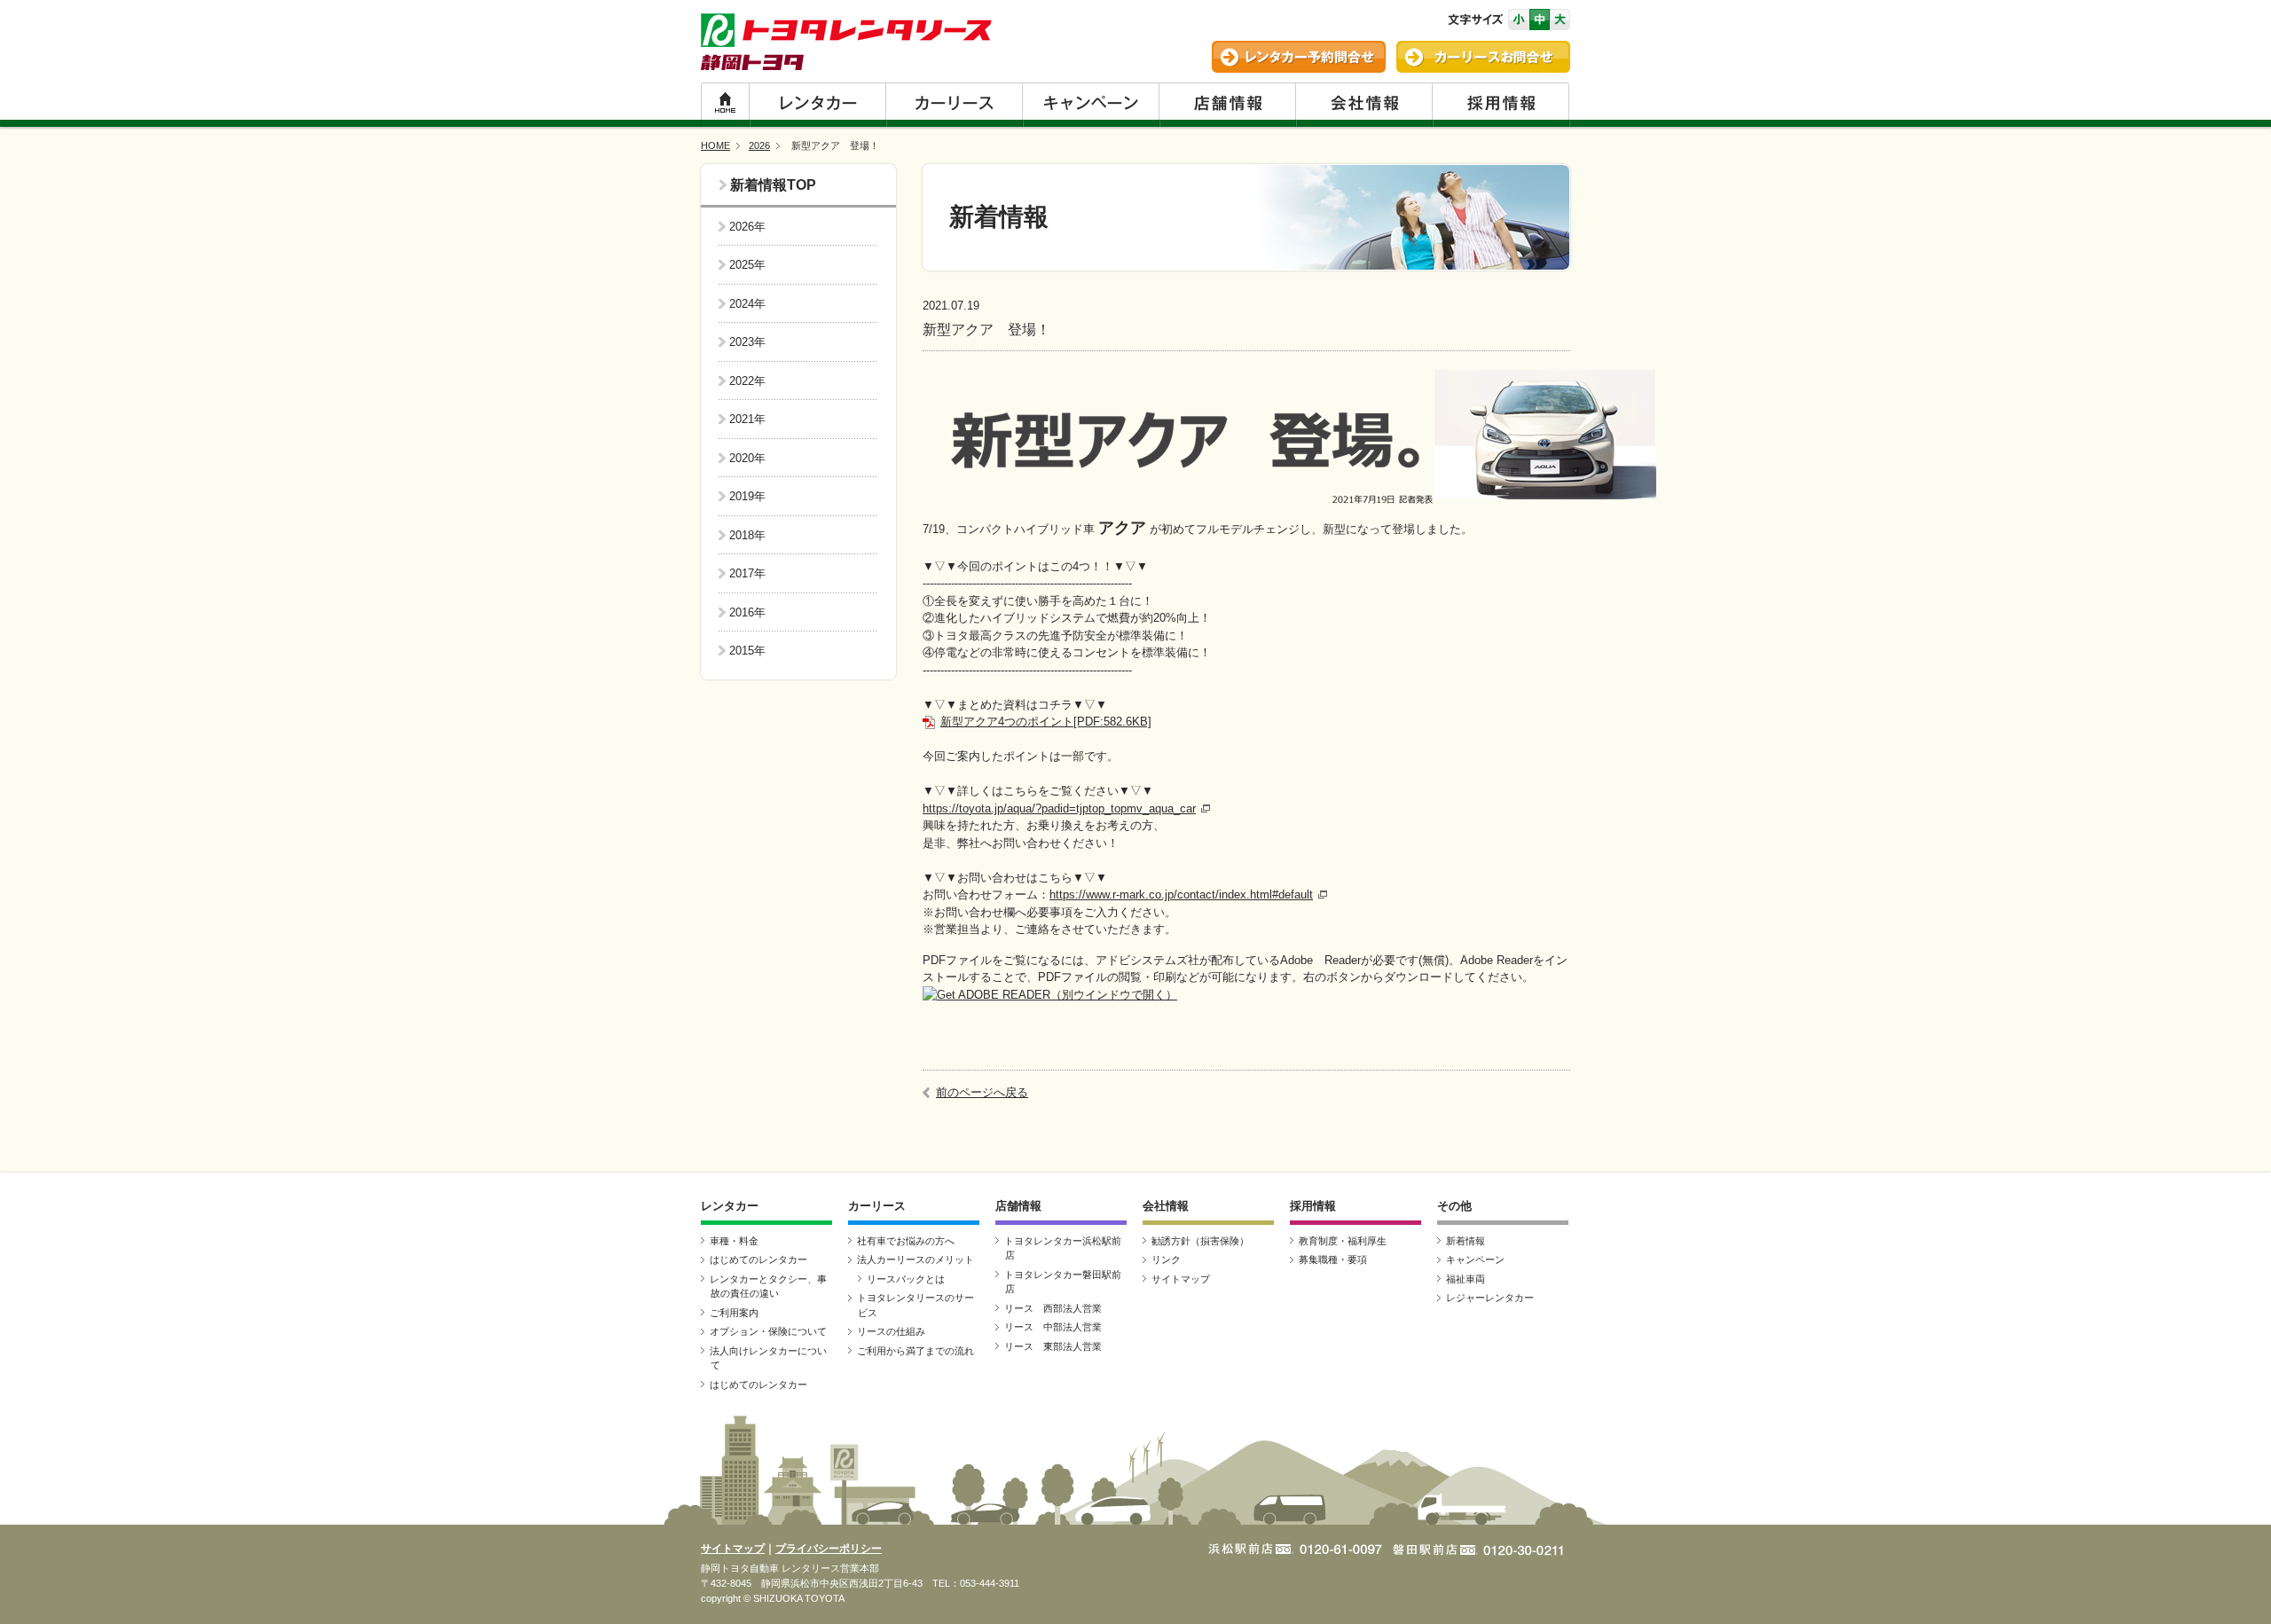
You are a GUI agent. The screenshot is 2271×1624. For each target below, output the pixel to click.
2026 (759, 145)
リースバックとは (906, 1279)
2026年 (747, 227)
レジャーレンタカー (1490, 1298)
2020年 (747, 458)
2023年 (747, 342)
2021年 (747, 419)
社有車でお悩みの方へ (906, 1241)
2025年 (747, 265)
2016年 (747, 612)
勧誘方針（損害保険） (1200, 1241)
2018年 (747, 535)
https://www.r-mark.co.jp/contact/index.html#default (1181, 894)
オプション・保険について (768, 1331)
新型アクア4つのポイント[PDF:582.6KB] (1046, 722)
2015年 (747, 651)
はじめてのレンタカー (758, 1259)
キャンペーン (1090, 105)
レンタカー (817, 105)
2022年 (747, 381)
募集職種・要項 (1333, 1259)
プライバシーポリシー (829, 1549)
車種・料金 (734, 1241)
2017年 (747, 573)
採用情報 (1501, 105)
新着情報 (758, 185)
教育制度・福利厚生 (1343, 1241)
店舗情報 (1227, 105)
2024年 (747, 304)
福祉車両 (1466, 1279)
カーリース (954, 105)
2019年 (747, 496)
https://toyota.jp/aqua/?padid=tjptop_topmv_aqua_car (1059, 808)
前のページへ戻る (982, 1092)
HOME (725, 105)
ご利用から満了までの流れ (915, 1351)
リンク (1166, 1259)
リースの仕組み (891, 1331)
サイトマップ (1181, 1279)
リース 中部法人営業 (1053, 1327)
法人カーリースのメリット (915, 1259)
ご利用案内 (734, 1313)
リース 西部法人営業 (1053, 1308)
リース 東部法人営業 (1053, 1346)
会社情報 (1363, 105)
